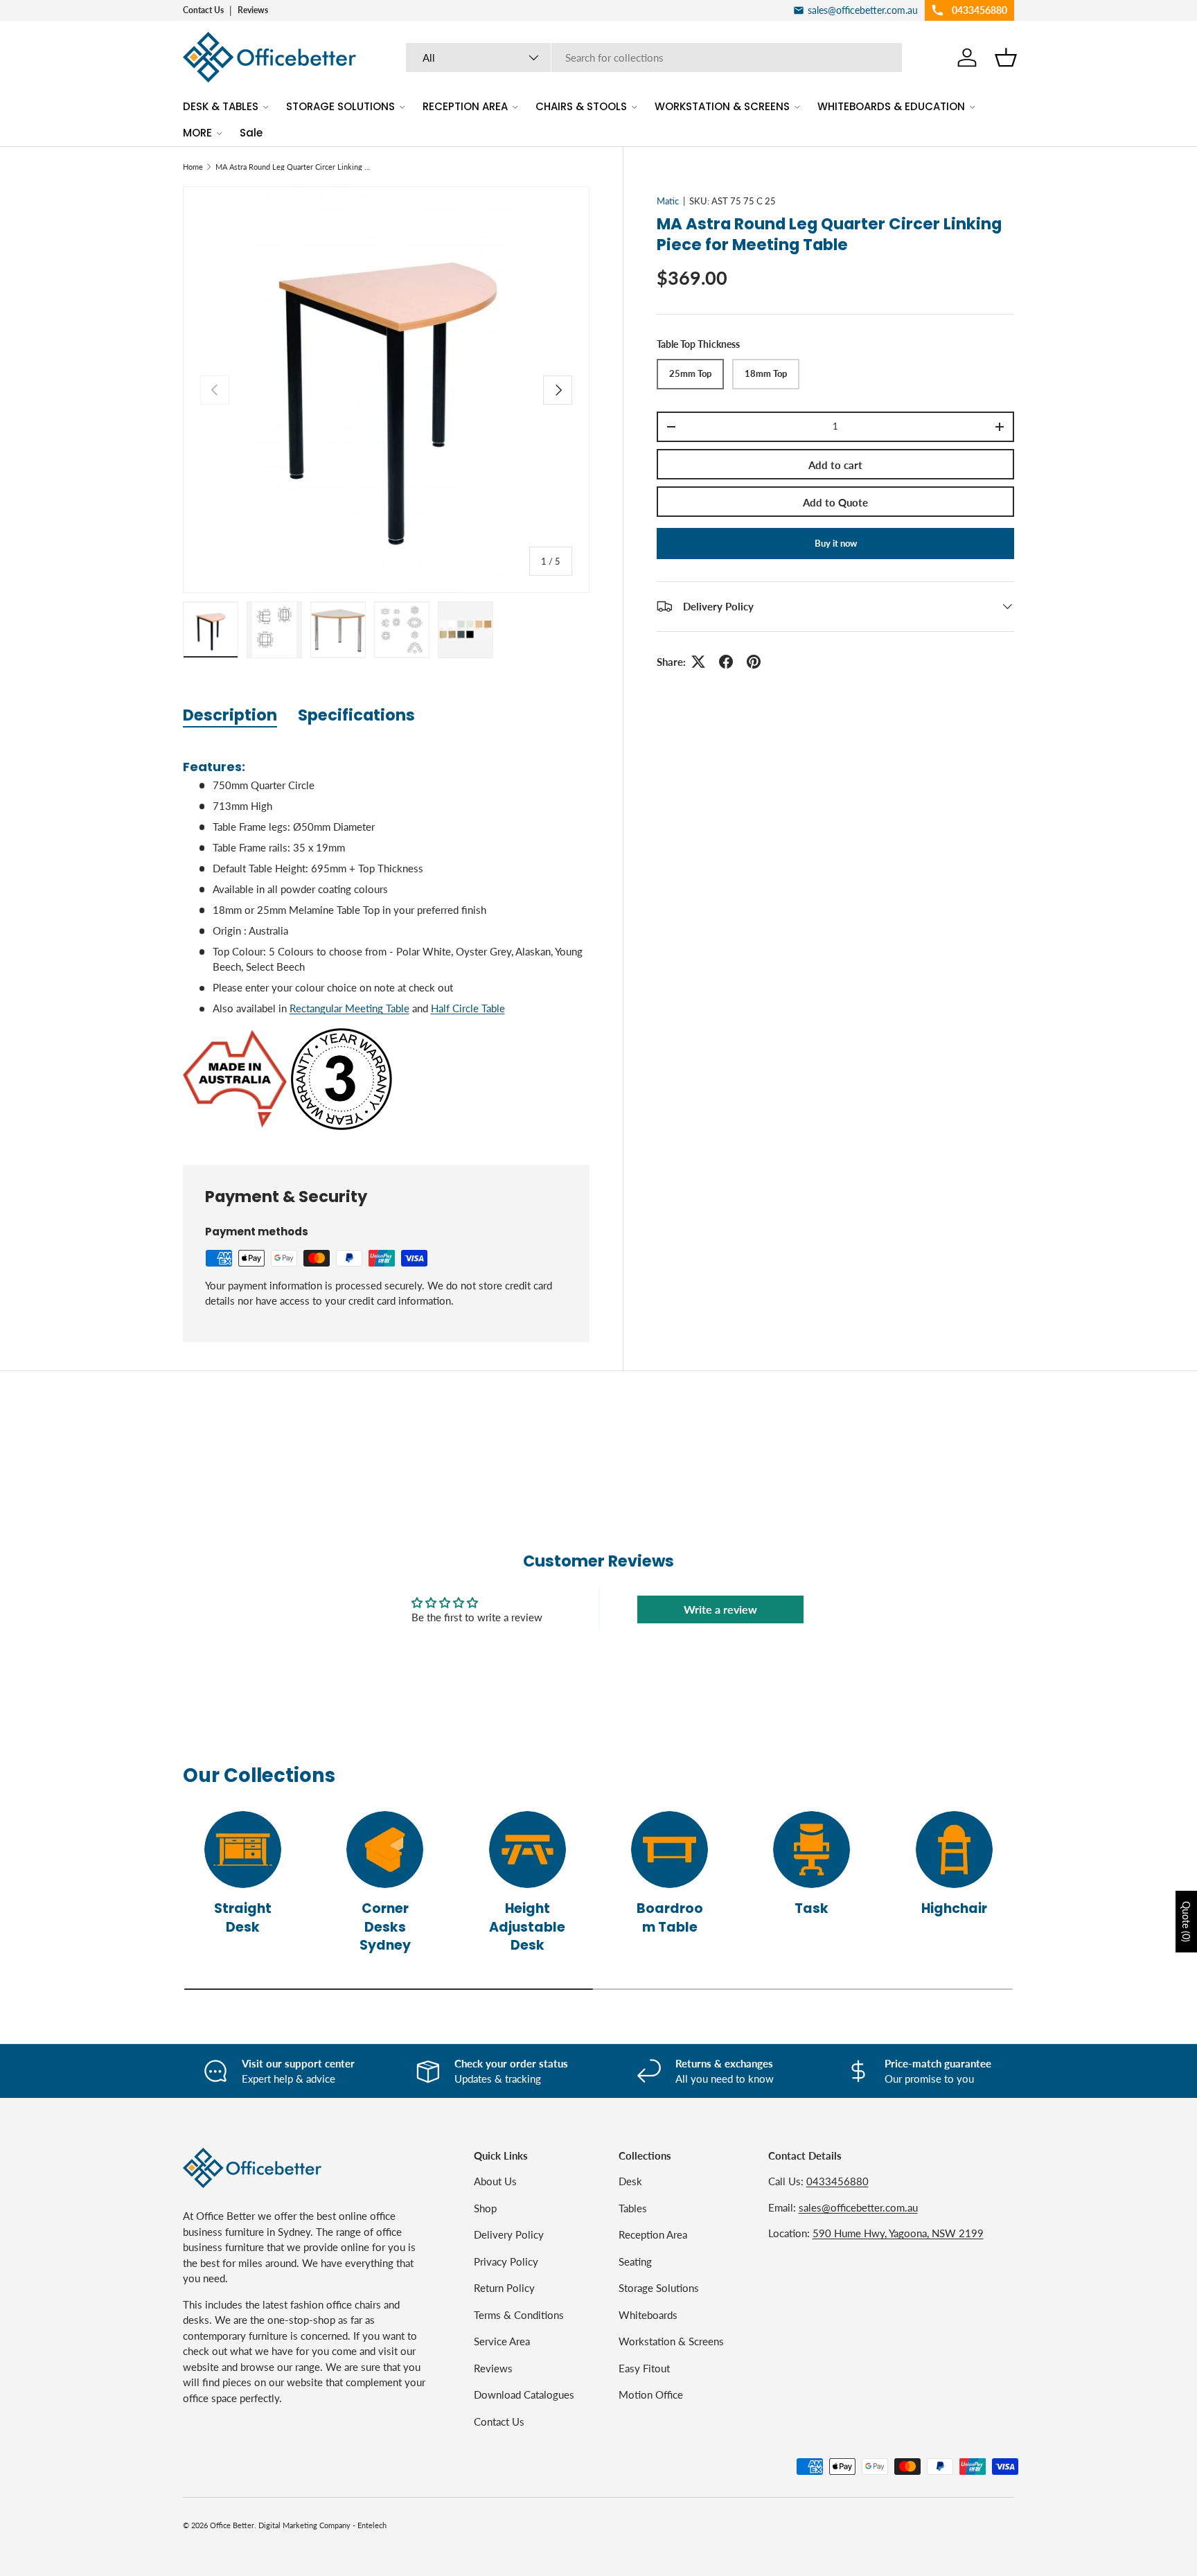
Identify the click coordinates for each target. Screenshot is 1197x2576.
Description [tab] (230, 715)
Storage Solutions (659, 2288)
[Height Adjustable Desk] (527, 1850)
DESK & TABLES (221, 106)
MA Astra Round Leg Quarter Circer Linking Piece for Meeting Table (293, 167)
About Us (495, 2181)
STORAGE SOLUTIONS (340, 106)
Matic (668, 201)
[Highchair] (954, 1850)
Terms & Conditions (519, 2315)
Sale (251, 133)
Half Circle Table (468, 1008)
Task (812, 1908)
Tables (633, 2208)
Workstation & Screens (671, 2341)
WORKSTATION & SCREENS (722, 106)
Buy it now (836, 543)
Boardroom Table (670, 1918)
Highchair (954, 1908)
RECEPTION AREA (465, 106)
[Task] (812, 1850)
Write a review (720, 1609)
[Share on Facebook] (726, 662)
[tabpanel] (386, 939)
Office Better (232, 2525)
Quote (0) (1186, 1922)
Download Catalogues (524, 2394)
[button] (1006, 58)
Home (193, 167)
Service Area (502, 2341)
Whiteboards (648, 2315)
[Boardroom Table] (670, 1850)
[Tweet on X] (698, 662)
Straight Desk (243, 1918)
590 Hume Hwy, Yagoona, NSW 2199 (898, 2233)
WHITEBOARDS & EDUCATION (891, 106)
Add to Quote (835, 502)
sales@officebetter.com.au (858, 2207)
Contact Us (203, 10)
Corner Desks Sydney (385, 1927)
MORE (197, 133)
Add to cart (835, 465)
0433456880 (837, 2181)
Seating (635, 2261)
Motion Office (651, 2394)
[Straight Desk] (243, 1850)
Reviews (253, 10)
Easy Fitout (644, 2368)
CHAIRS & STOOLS (581, 106)
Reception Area (653, 2234)
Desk (630, 2181)
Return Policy (504, 2288)
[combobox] (654, 58)
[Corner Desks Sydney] (385, 1850)
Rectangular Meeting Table (349, 1008)
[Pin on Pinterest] (754, 662)
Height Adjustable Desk (527, 1927)
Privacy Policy (506, 2261)
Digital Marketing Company (304, 2525)
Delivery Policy (509, 2234)
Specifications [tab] (356, 715)
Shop (485, 2208)
